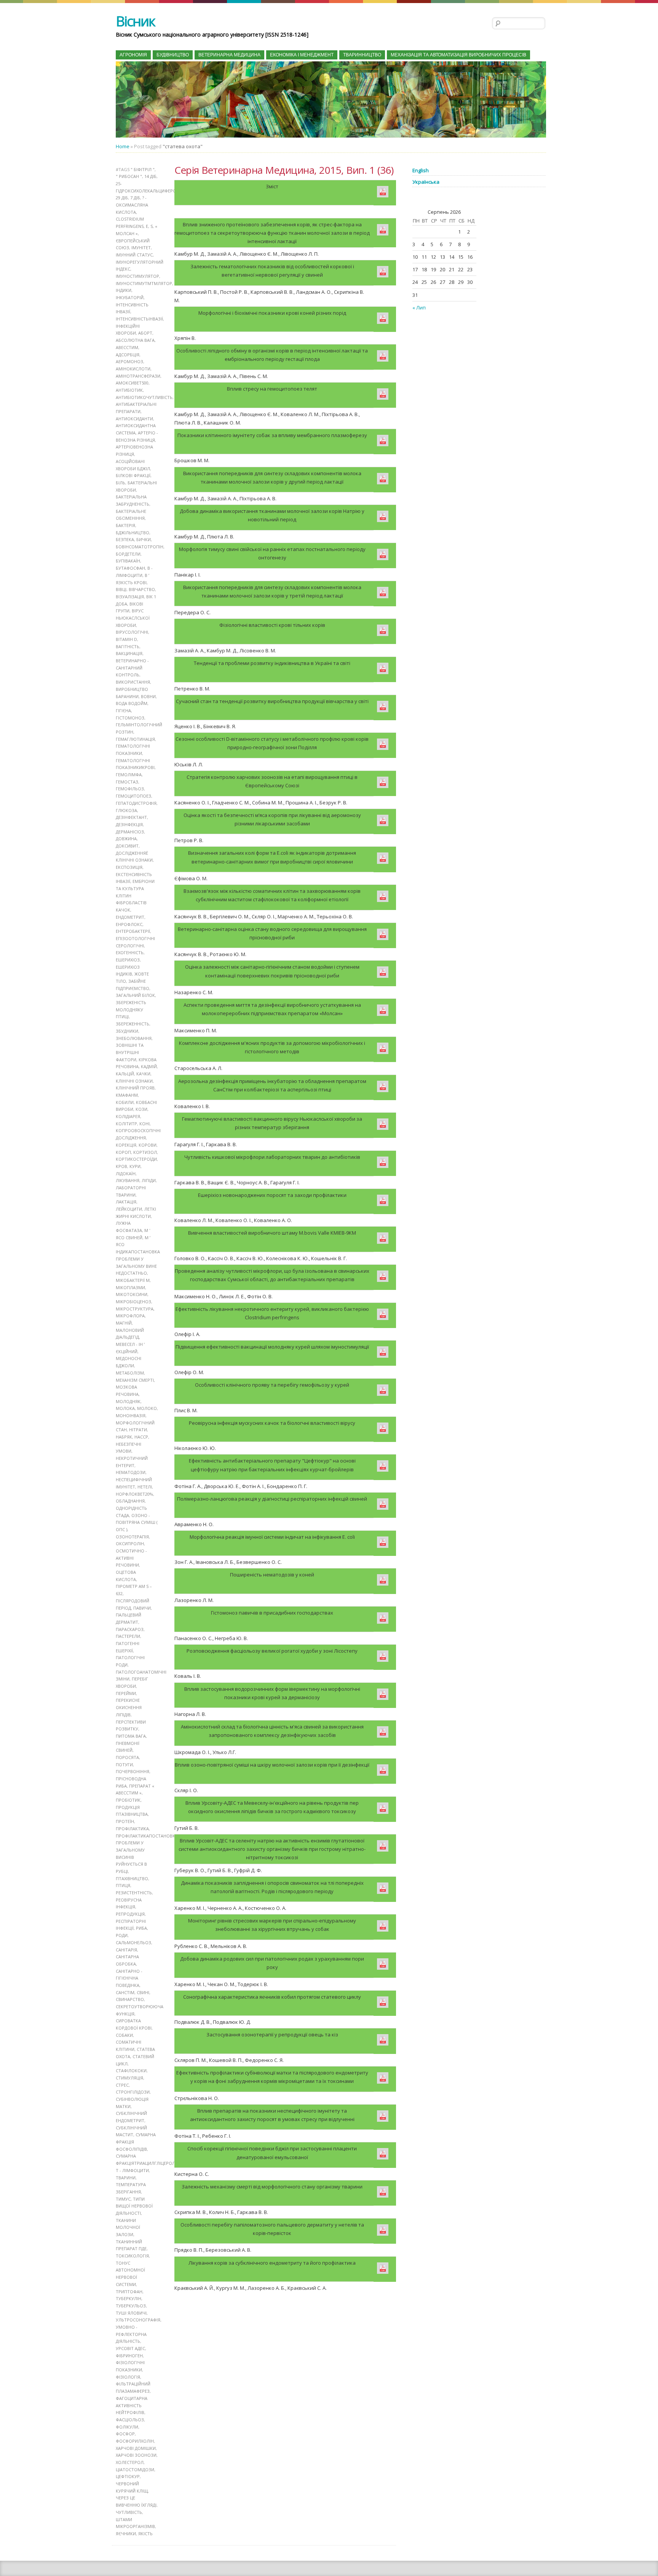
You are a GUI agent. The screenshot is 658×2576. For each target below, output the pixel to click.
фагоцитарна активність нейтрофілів (132, 2405)
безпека (125, 539)
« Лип (419, 308)
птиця (123, 1885)
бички (144, 539)
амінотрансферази (138, 376)
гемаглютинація (135, 739)
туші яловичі (131, 2313)
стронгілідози (133, 2092)
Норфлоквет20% (134, 1494)
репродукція (130, 1914)
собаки (124, 2035)
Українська (426, 182)
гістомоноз (130, 718)
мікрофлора (130, 1316)
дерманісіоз (130, 832)
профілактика (132, 1829)
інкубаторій (130, 297)
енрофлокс (129, 924)
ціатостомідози (135, 2469)
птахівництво (132, 1878)
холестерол (130, 2462)
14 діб (150, 176)
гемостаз (127, 782)
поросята (127, 1757)
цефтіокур (128, 2476)
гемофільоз (130, 789)
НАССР (141, 1437)
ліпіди (149, 1180)
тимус (123, 2199)
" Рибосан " (129, 176)
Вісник (135, 21)
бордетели (128, 554)
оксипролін (130, 1544)
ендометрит (130, 917)
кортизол (145, 1152)
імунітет (141, 248)
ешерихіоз (128, 960)
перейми (126, 1693)
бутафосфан (130, 568)
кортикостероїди (136, 1159)
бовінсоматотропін (140, 547)
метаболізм (130, 1373)
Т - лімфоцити (132, 2170)
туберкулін (129, 2298)
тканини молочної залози (128, 2227)
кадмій (149, 1066)
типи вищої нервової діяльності (134, 2206)
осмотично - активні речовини (131, 1558)
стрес (122, 2085)
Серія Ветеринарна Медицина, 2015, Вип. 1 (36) (284, 170)
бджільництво (133, 533)
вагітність (128, 646)
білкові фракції (133, 475)
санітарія (126, 1950)
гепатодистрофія (136, 803)
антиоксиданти (134, 419)
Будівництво (173, 55)
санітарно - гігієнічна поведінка (129, 1978)
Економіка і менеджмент (302, 55)
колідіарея (128, 1116)
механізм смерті (135, 1380)
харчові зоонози (136, 2455)
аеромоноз (129, 361)
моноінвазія (131, 1415)
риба (141, 1928)
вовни (148, 696)
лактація (126, 1202)
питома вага (131, 1736)
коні (145, 1124)
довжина (126, 839)
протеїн (125, 1821)
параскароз (130, 1629)
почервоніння (133, 1771)
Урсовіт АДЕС (130, 2348)
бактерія (125, 525)
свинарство (130, 1999)
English (421, 170)
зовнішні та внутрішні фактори (130, 1052)
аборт (145, 333)
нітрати (138, 1430)
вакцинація (129, 653)
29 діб (122, 198)
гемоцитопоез (133, 796)
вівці (121, 589)
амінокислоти (133, 369)
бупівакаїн (128, 561)
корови (148, 1145)
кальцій (125, 1074)
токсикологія (132, 2256)
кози (141, 1109)
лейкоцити (129, 1209)
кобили (125, 1102)
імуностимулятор (137, 276)
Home (123, 146)
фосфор (125, 2434)
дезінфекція (129, 824)
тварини (126, 2178)
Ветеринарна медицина (229, 55)
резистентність (134, 1893)
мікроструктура (135, 1309)
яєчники (126, 2534)
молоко (147, 1408)
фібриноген (129, 2356)
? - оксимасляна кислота (132, 205)
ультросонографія (138, 2320)
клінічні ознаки (134, 1081)
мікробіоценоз (133, 1302)
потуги (124, 1765)
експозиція (129, 867)
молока (125, 1408)
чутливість (129, 2512)
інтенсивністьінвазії (139, 319)
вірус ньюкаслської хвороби (133, 618)
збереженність (133, 1024)
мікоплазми (130, 1287)
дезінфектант (131, 817)
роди (122, 1935)
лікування (128, 1180)
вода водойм (132, 703)
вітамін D (126, 639)
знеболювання (134, 1038)
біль (121, 483)
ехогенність (130, 952)
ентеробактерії (133, 931)
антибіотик (129, 390)
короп (123, 1152)
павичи (142, 1608)
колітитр (126, 1124)
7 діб (135, 198)
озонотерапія (132, 1537)
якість (145, 2534)
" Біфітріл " (143, 169)
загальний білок (135, 995)
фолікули (127, 2427)
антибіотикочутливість (144, 397)
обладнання (130, 1501)
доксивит (127, 846)
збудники (127, 1031)
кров (121, 1166)
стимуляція (129, 2078)
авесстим (127, 347)
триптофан (129, 2292)
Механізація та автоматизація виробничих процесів (458, 55)
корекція (126, 1145)
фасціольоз (130, 2420)
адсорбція (128, 355)
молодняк (128, 1401)
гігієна (123, 710)
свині (143, 1992)
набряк (124, 1437)
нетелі (145, 1487)
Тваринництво (362, 55)
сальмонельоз (133, 1942)
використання (133, 682)
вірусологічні (132, 632)
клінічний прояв (135, 1088)
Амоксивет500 (132, 383)
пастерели (128, 1636)
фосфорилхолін (135, 2441)
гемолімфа (129, 775)
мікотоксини (132, 1294)
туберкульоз (131, 2306)
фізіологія (128, 2377)
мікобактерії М (133, 1280)
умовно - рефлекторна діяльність (131, 2334)
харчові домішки (136, 2448)
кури (135, 1166)
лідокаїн (126, 1173)
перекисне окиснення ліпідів (129, 1707)
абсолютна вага (135, 340)
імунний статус (134, 255)
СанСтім (125, 1992)
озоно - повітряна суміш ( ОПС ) (137, 1522)
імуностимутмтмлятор (144, 283)
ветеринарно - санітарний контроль (132, 668)
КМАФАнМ (127, 1095)
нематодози (131, 1472)
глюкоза (126, 810)
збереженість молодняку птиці (131, 1009)
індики (124, 290)
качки (143, 1074)
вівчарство (142, 589)
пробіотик (128, 1800)
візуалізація (130, 597)
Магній (124, 1323)
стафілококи (131, 2071)
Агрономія (133, 55)
